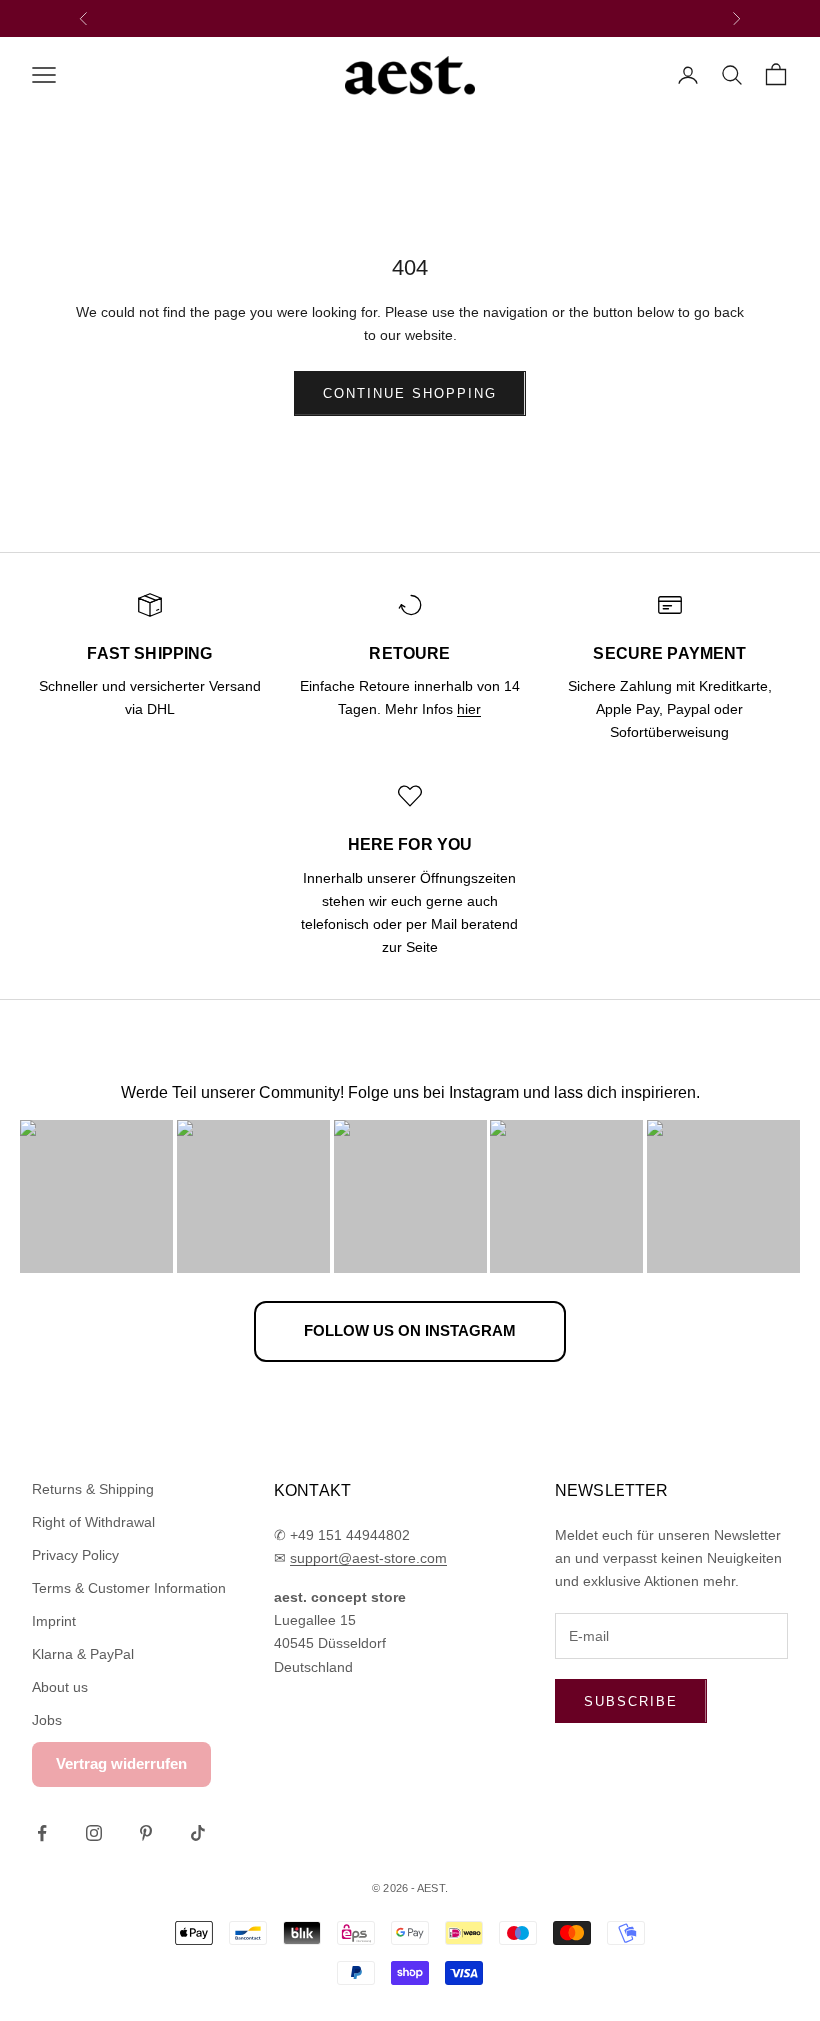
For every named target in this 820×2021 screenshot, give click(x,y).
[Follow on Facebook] (42, 1833)
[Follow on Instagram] (94, 1833)
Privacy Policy (75, 1555)
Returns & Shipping (93, 1489)
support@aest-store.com (368, 1558)
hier (469, 709)
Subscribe (631, 1701)
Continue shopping (409, 393)
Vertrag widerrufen (121, 1763)
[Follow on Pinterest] (146, 1833)
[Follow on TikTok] (198, 1833)
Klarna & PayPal (83, 1654)
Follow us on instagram (410, 1330)
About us (60, 1687)
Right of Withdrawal (93, 1522)
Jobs (47, 1720)
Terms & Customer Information (129, 1588)
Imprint (54, 1621)
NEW (352, 17)
